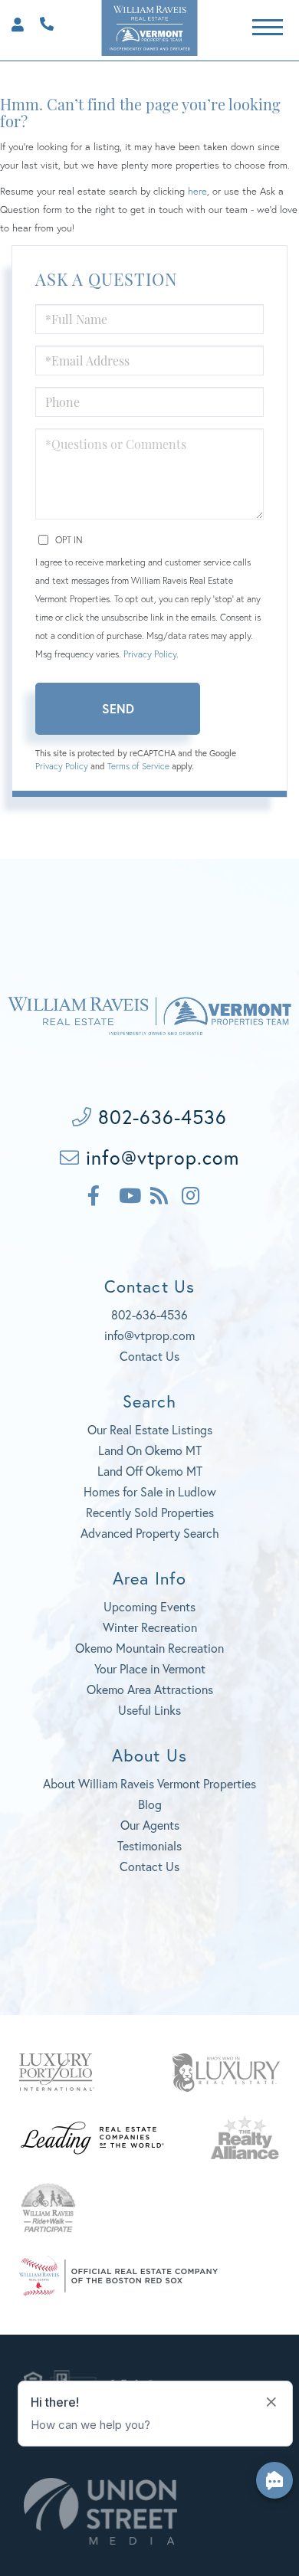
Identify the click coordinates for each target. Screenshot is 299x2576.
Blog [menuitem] (150, 1804)
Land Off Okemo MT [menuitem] (150, 1471)
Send (118, 708)
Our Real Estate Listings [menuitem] (150, 1429)
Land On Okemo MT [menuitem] (150, 1450)
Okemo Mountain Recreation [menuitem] (149, 1648)
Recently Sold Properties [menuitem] (150, 1512)
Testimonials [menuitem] (149, 1845)
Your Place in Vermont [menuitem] (150, 1668)
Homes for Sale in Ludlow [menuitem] (150, 1491)
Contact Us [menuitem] (149, 1866)
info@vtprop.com (159, 1157)
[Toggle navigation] (268, 25)
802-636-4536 (43, 22)
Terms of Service (138, 766)
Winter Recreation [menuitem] (150, 1627)
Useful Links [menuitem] (149, 1710)
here (197, 191)
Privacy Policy (150, 654)
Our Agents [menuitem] (150, 1825)
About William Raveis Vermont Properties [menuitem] (149, 1783)
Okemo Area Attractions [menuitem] (150, 1689)
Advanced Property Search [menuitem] (150, 1533)
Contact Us (149, 1356)
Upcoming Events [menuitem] (149, 1606)
